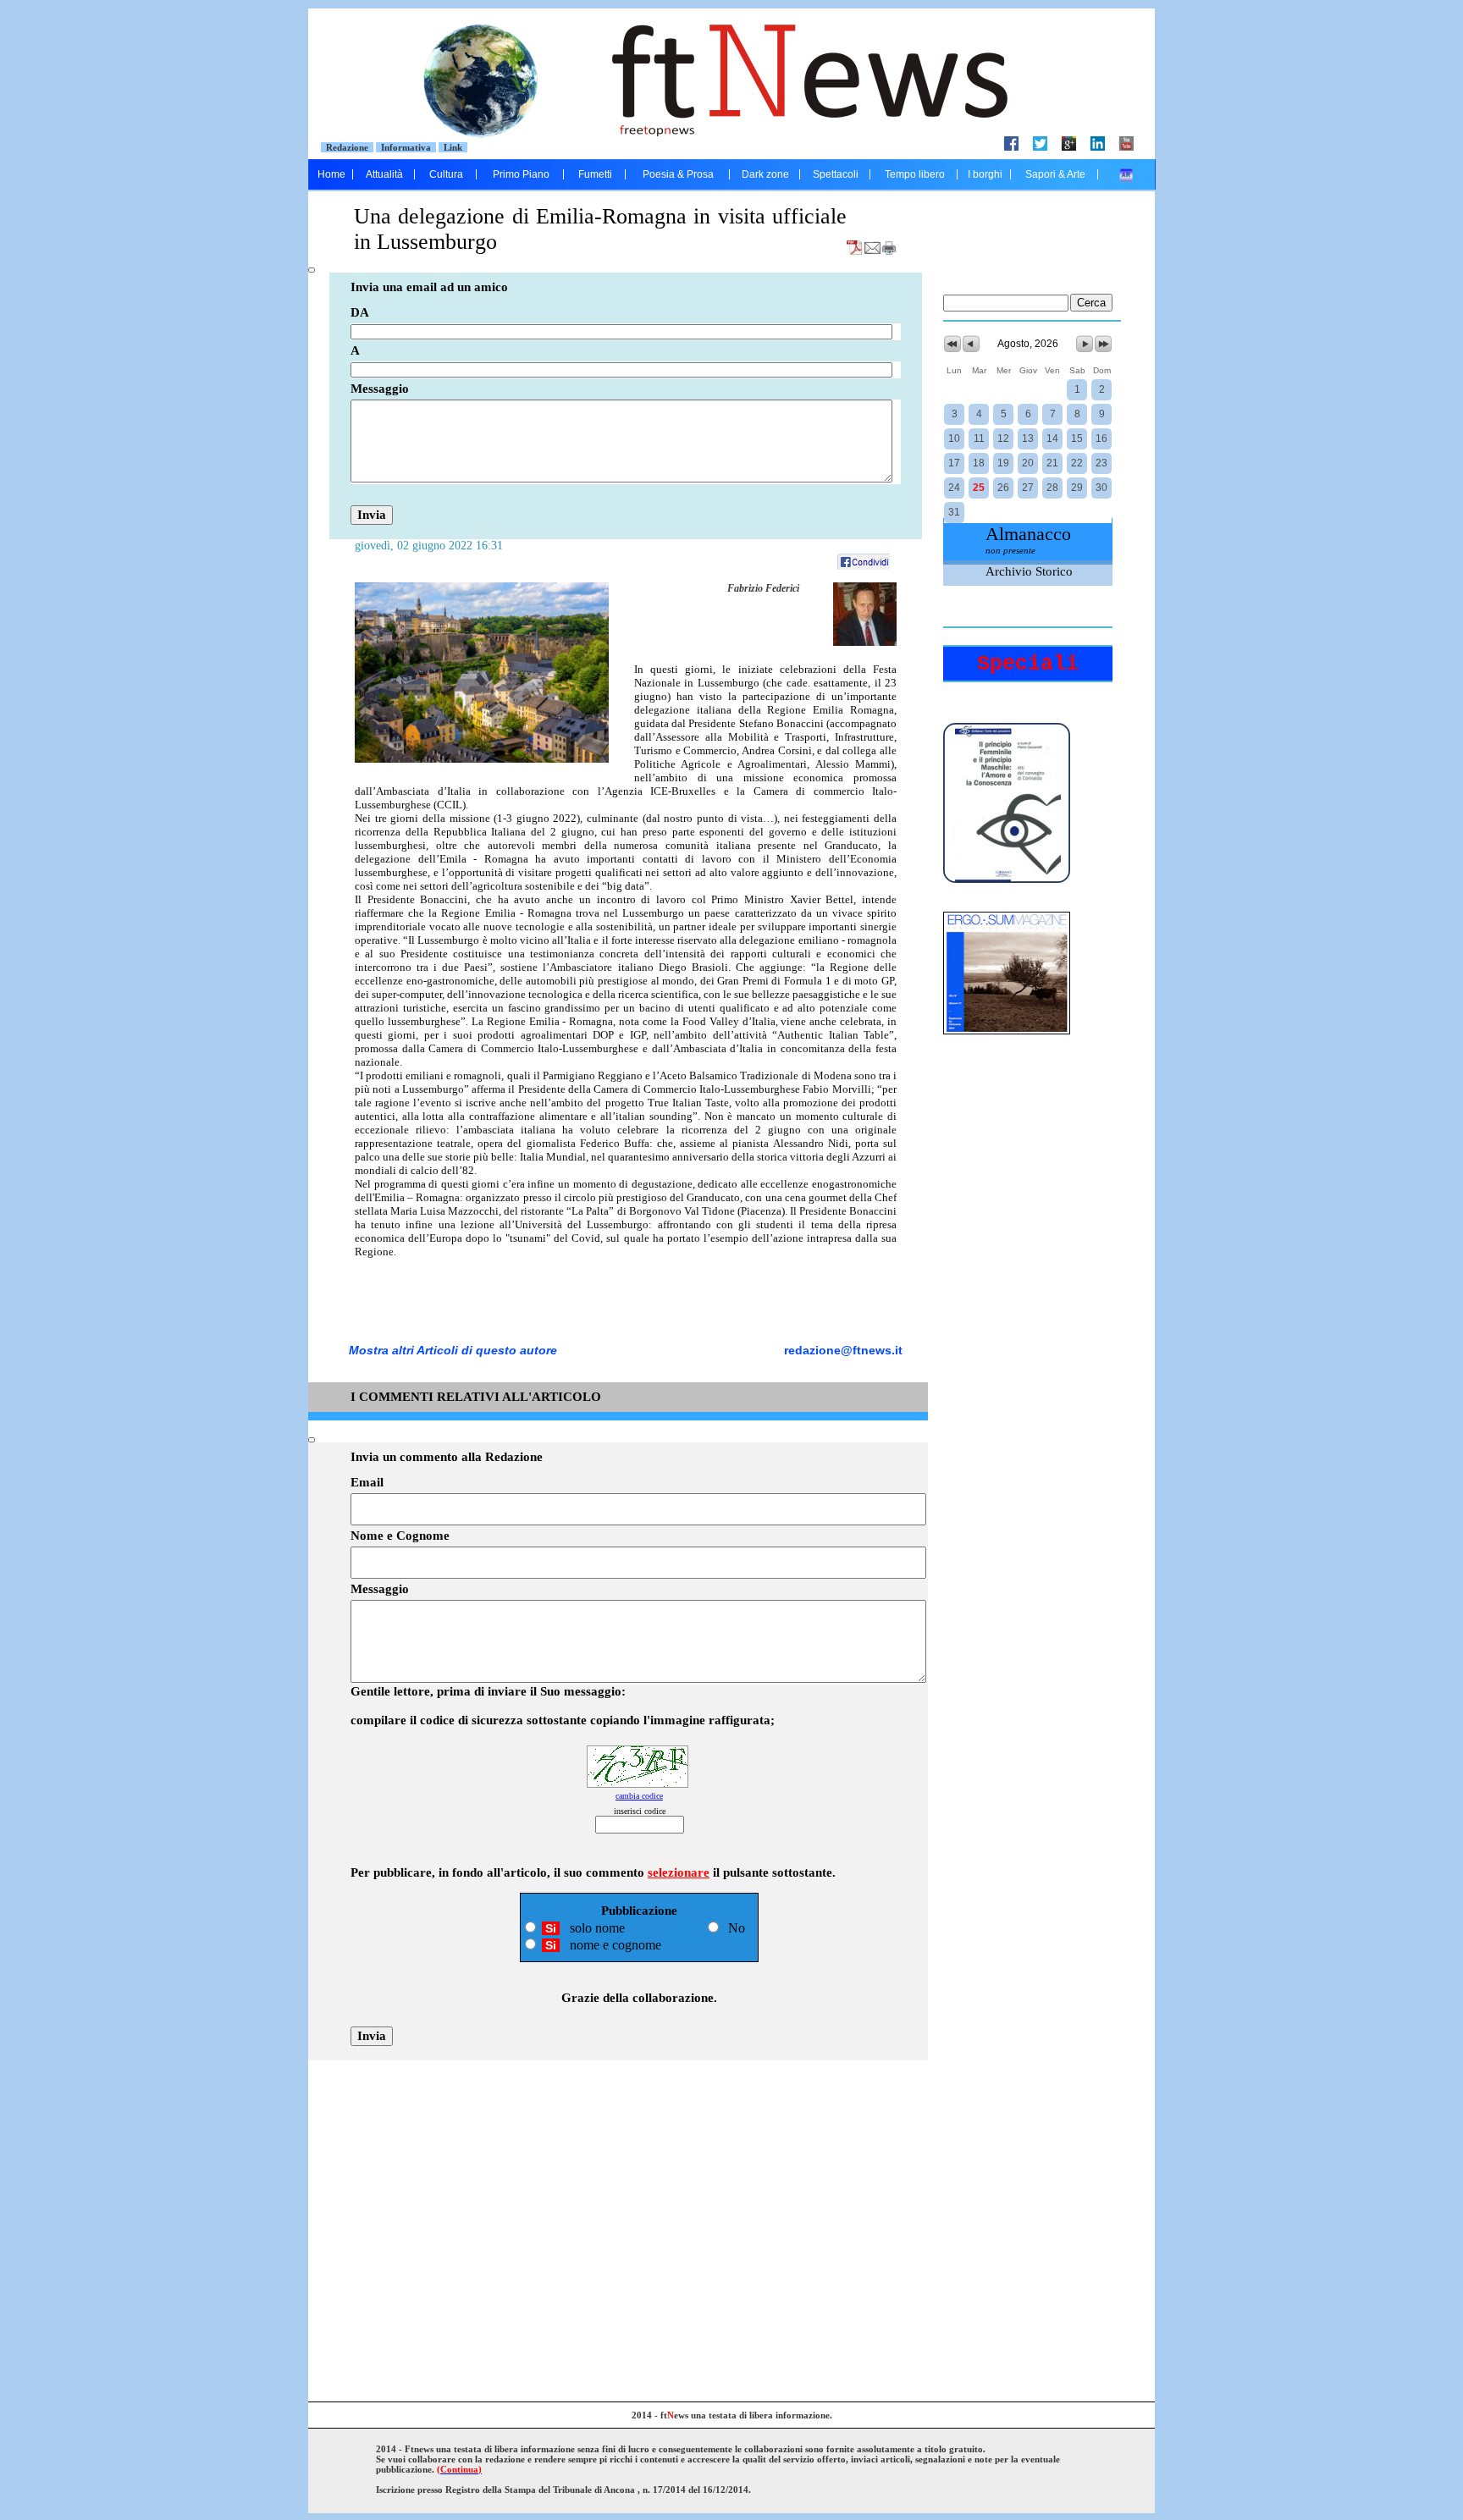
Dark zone (765, 174)
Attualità (384, 174)
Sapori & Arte (1055, 174)
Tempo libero (915, 174)
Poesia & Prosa (678, 174)
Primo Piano (521, 174)
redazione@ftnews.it (843, 1350)
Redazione (347, 147)
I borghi (985, 174)
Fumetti (595, 174)
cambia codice (639, 1796)
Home (331, 174)
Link (453, 147)
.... (1127, 174)
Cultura (446, 174)
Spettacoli (836, 174)
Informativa (406, 147)
